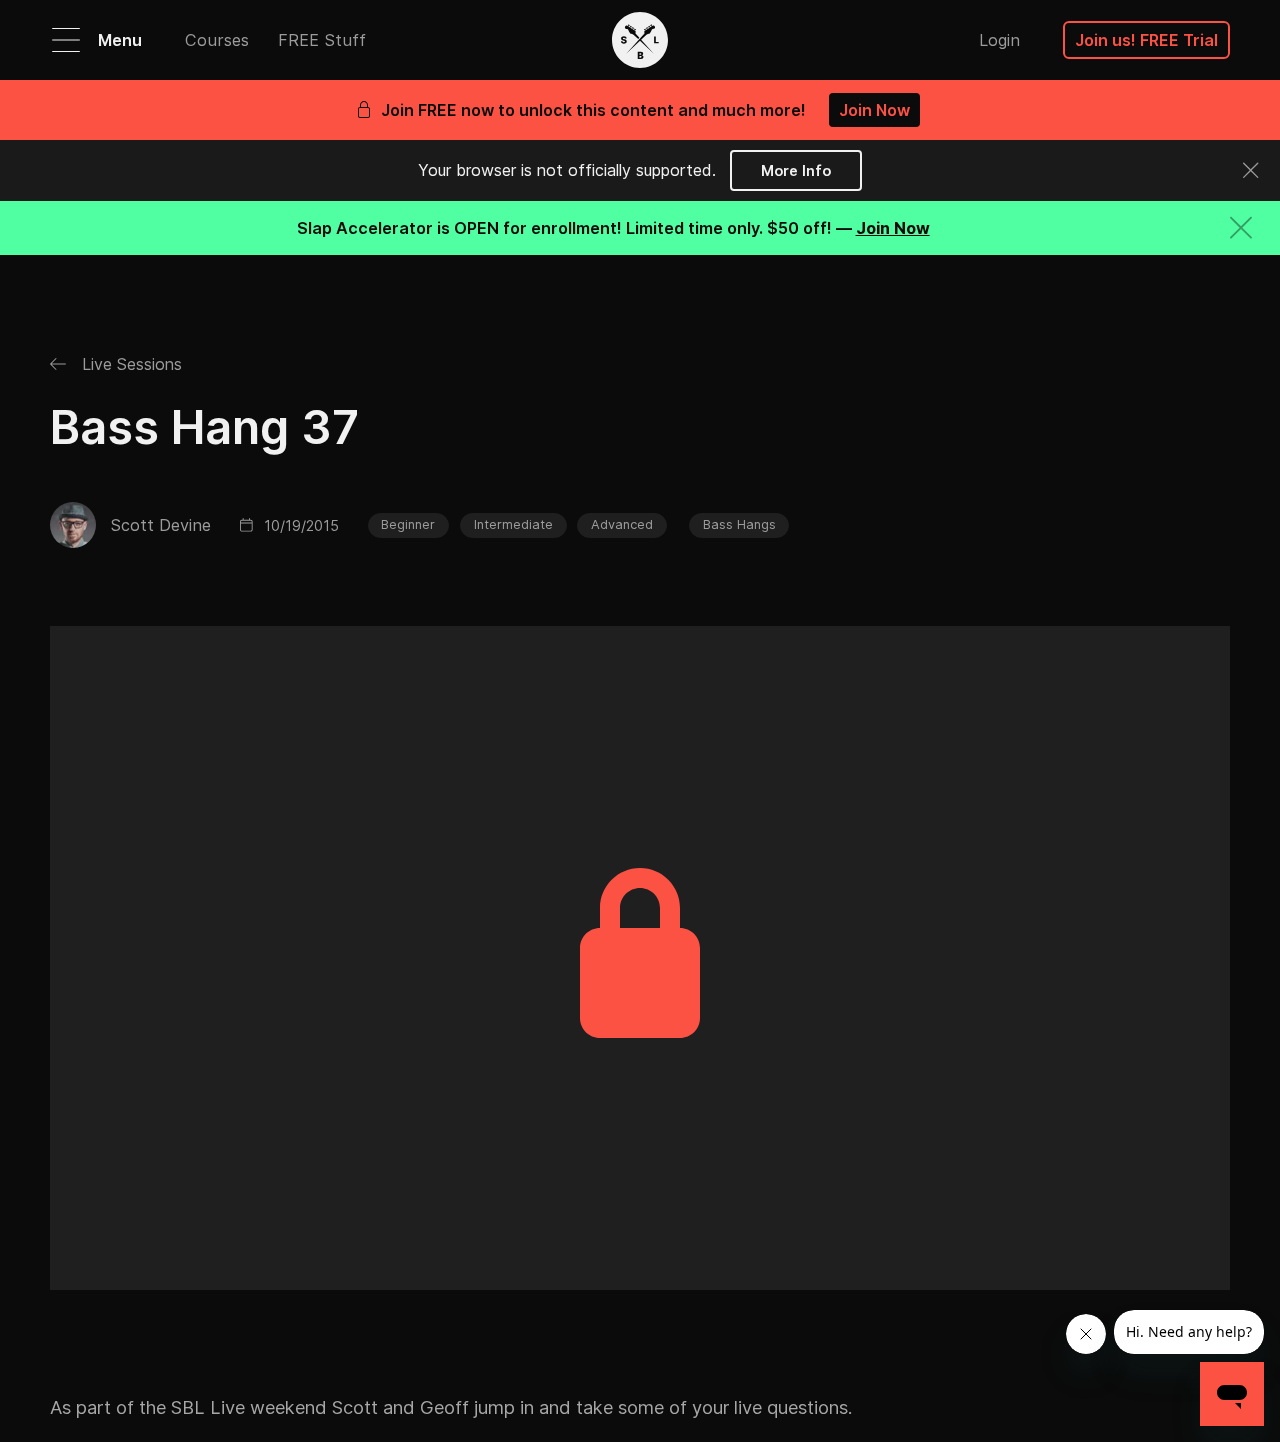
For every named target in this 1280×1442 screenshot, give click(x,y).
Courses (217, 40)
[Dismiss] (1250, 170)
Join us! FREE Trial (1146, 40)
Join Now (874, 110)
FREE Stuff (322, 40)
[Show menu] (66, 40)
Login (999, 40)
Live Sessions (129, 364)
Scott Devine (160, 525)
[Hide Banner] (1241, 227)
